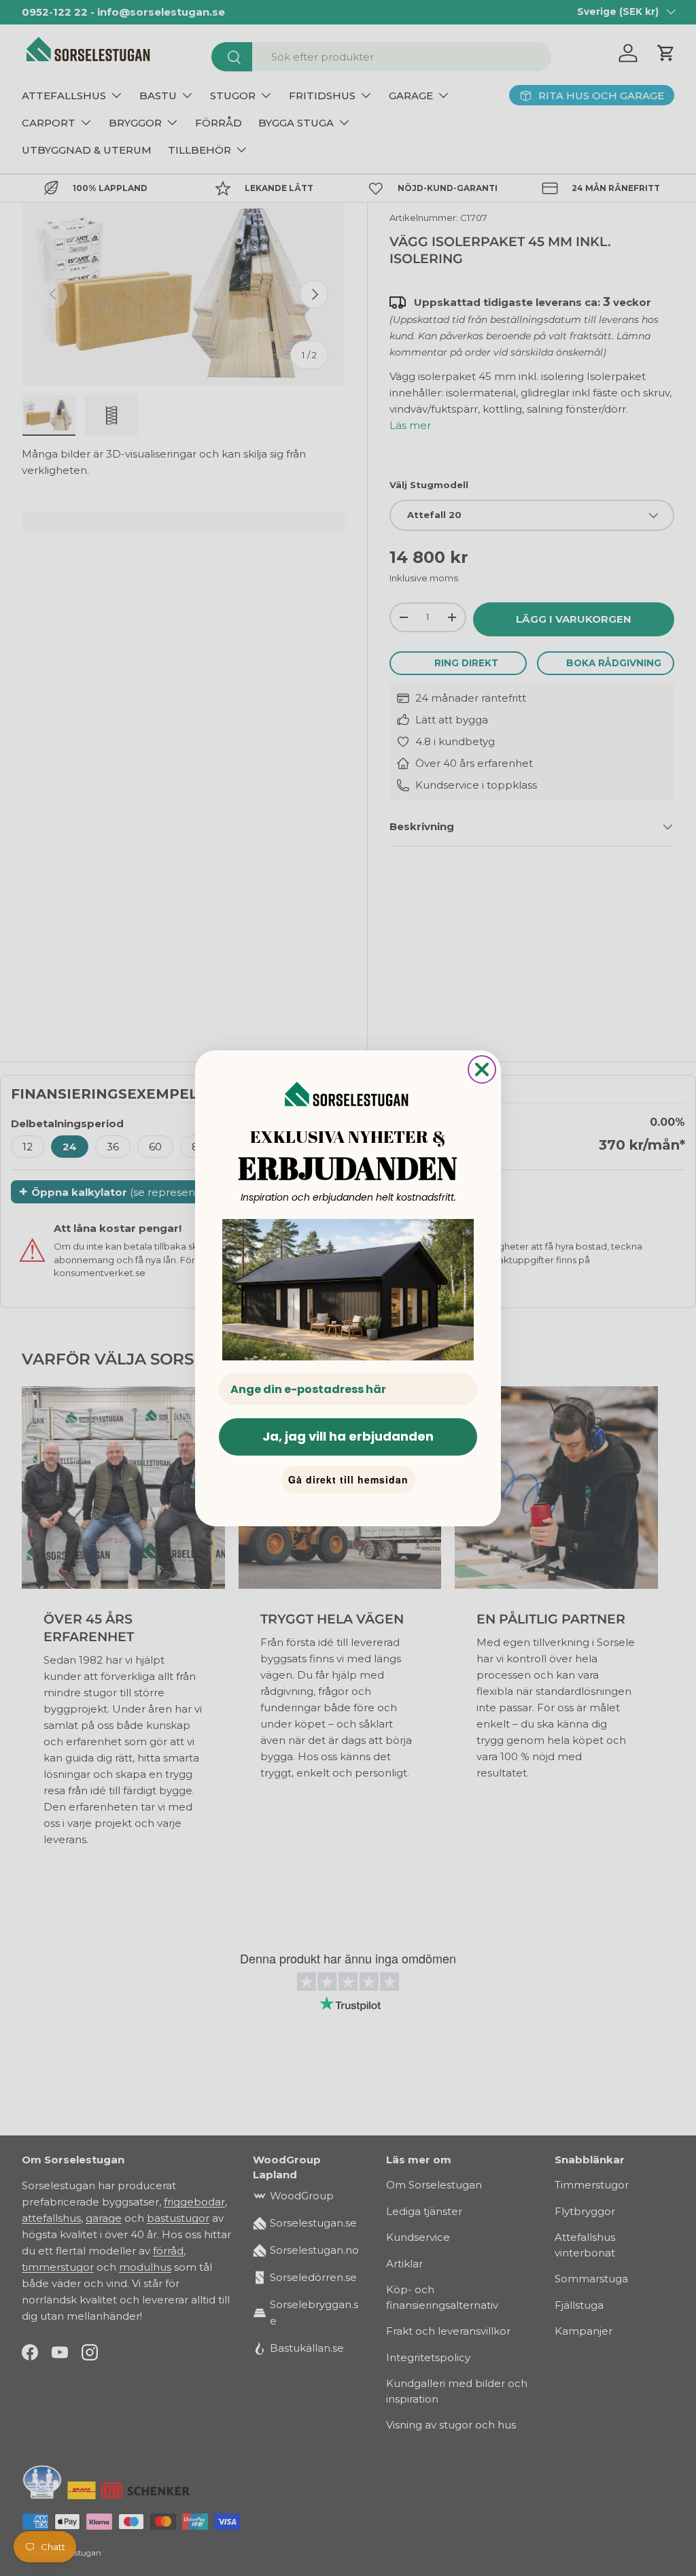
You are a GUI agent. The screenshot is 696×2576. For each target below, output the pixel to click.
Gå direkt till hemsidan (348, 1479)
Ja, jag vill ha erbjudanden (348, 1436)
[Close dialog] (482, 1069)
